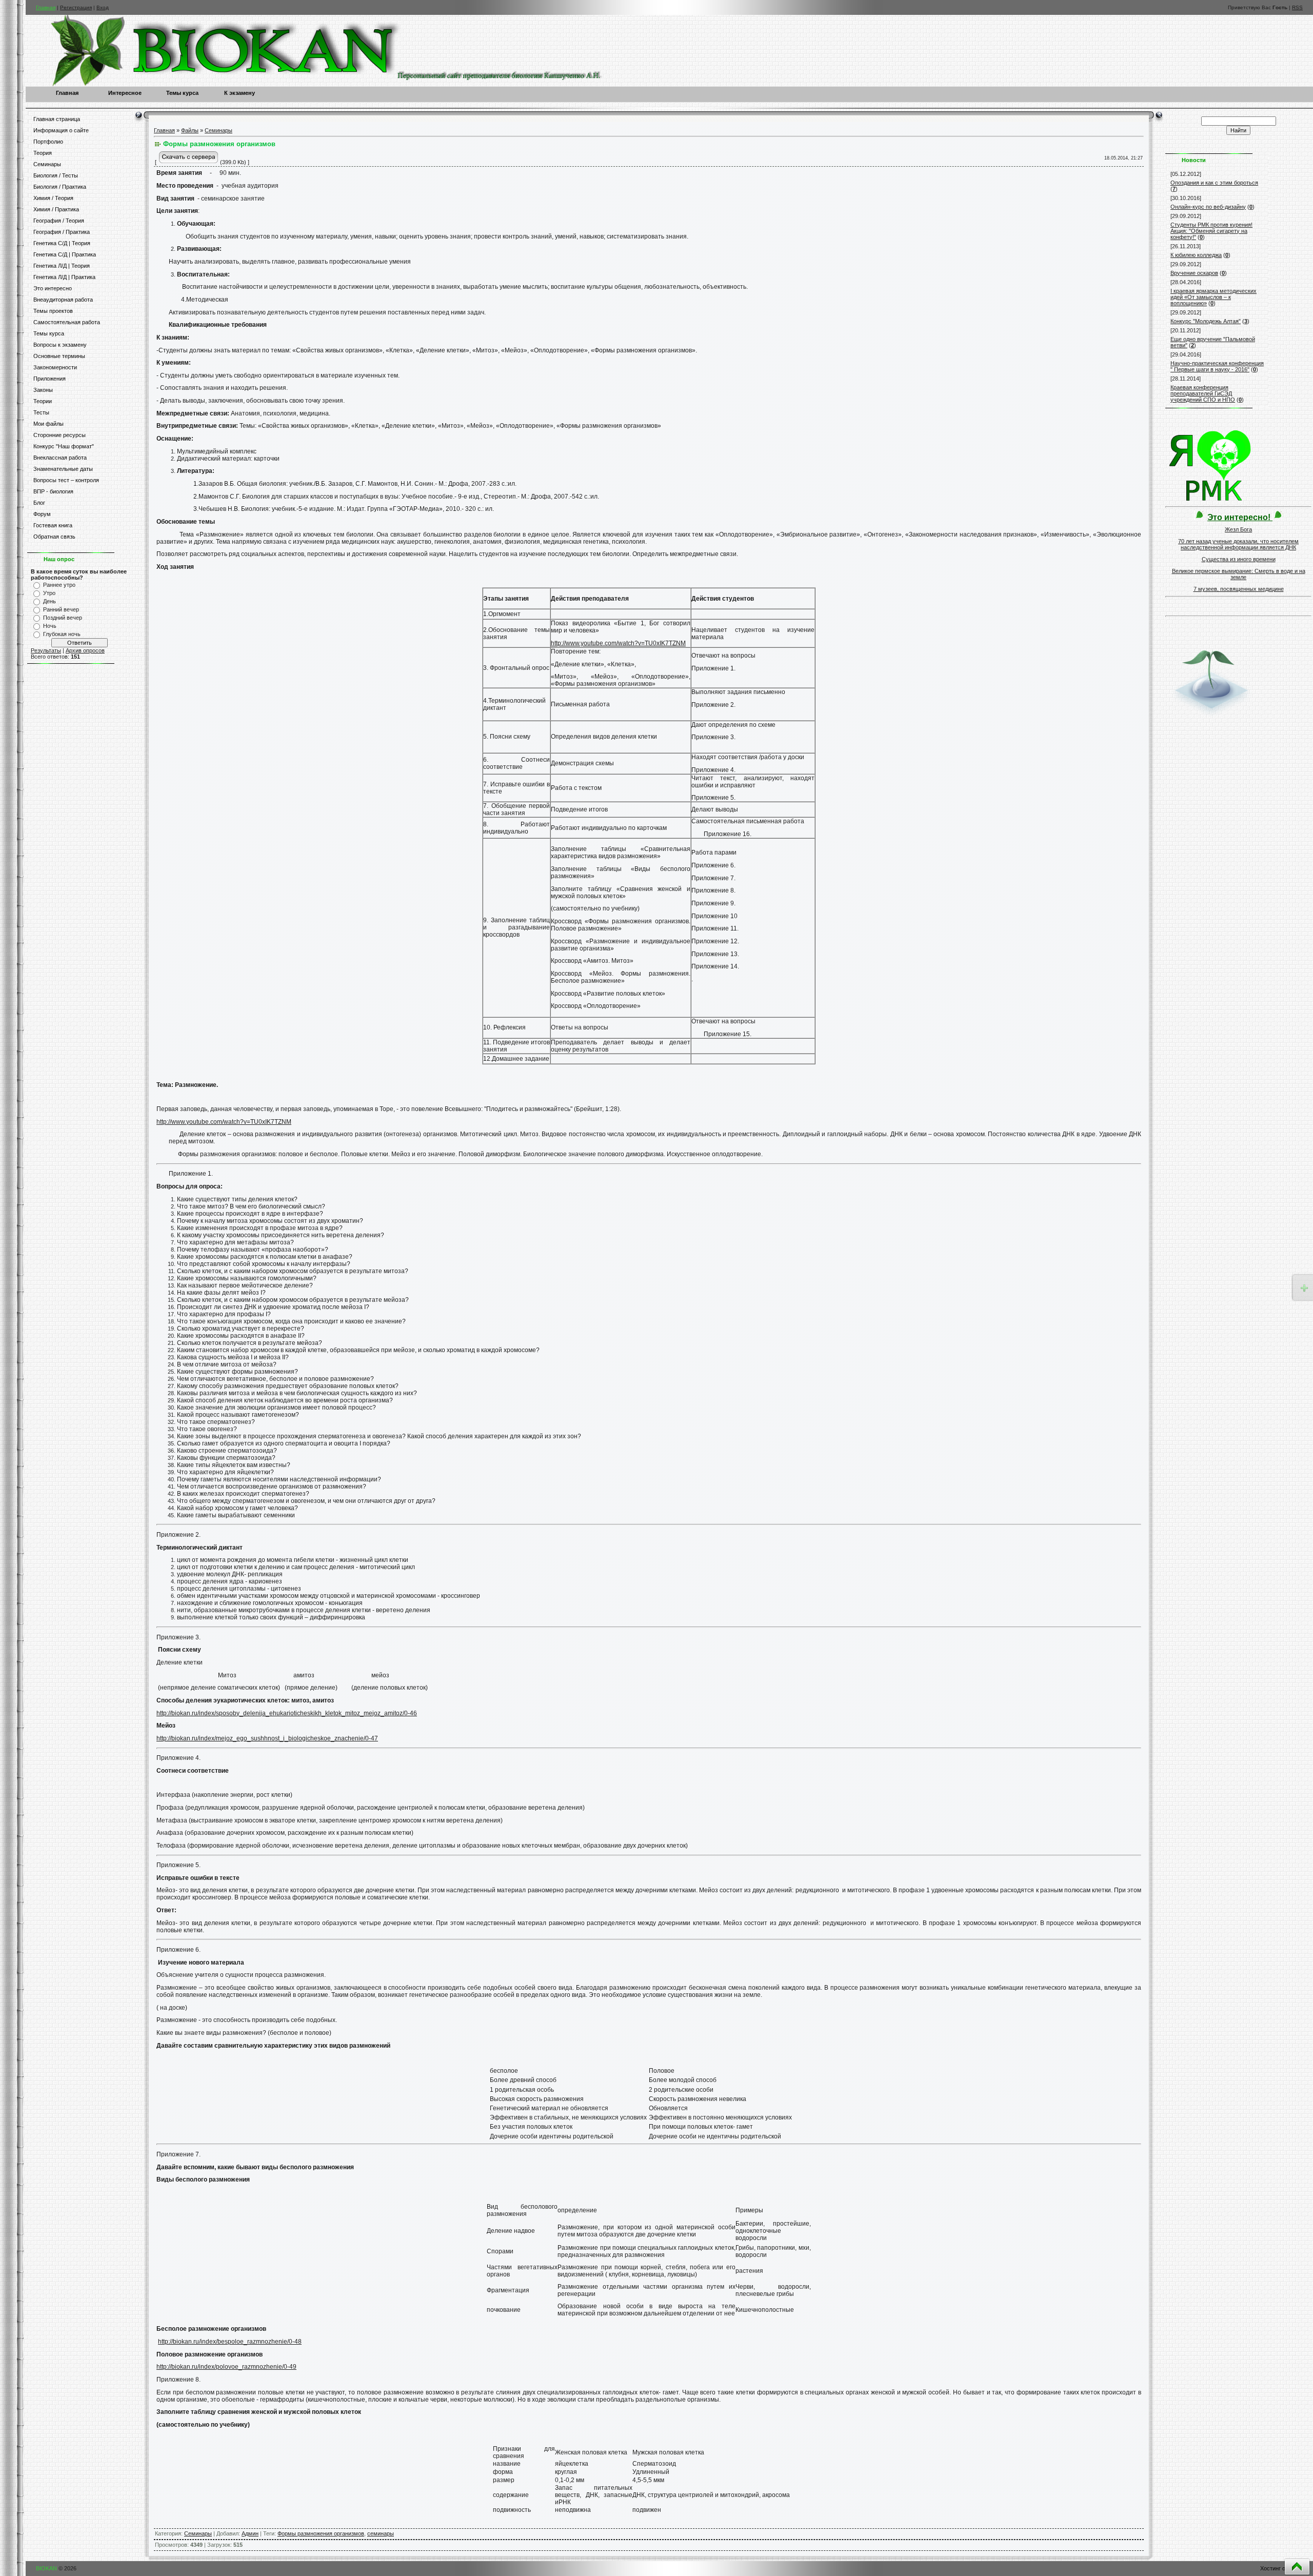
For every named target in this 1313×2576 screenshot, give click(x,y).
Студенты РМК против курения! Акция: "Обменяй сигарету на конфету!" (1211, 231)
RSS (1297, 7)
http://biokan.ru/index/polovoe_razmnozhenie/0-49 (226, 2367)
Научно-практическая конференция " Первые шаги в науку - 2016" (1217, 366)
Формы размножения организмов (321, 2533)
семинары (381, 2533)
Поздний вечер (63, 618)
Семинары (218, 130)
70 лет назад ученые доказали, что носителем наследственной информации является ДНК (1238, 544)
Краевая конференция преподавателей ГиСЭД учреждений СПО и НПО (1203, 393)
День (49, 601)
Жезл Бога (1238, 529)
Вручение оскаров (1194, 273)
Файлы (190, 130)
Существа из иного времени (1239, 559)
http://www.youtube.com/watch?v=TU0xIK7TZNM (618, 643)
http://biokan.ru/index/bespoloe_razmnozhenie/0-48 (230, 2342)
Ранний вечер (61, 609)
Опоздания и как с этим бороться (1214, 183)
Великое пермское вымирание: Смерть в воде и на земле (1239, 574)
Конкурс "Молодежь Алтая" (1206, 321)
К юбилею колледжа (1196, 255)
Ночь (50, 626)
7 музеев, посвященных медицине (1239, 589)
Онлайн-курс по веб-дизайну (1208, 207)
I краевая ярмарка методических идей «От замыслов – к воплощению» (1213, 297)
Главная (46, 7)
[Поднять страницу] (1297, 2567)
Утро (49, 593)
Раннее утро (59, 585)
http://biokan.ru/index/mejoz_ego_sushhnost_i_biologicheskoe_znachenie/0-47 (267, 1738)
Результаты (46, 650)
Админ (250, 2533)
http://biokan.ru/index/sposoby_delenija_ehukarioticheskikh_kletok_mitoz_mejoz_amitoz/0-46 (287, 1713)
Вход (103, 7)
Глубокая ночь (62, 634)
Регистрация (76, 7)
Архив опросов (85, 650)
